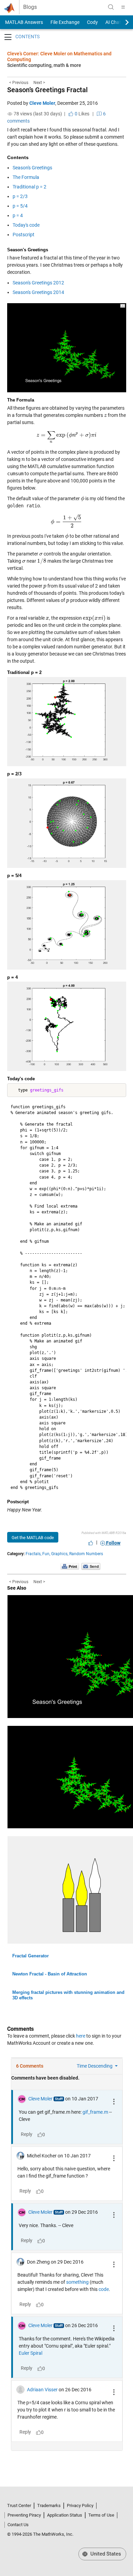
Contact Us (18, 2525)
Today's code (26, 225)
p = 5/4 (20, 206)
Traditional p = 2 (29, 187)
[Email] (91, 1566)
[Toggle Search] (111, 7)
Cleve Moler (42, 103)
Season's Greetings (32, 168)
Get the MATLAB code (33, 1538)
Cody (92, 22)
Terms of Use (101, 2515)
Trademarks (49, 2505)
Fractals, (33, 1554)
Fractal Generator (31, 1956)
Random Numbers (86, 1554)
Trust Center (19, 2505)
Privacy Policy (80, 2505)
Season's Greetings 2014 (38, 292)
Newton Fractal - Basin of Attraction (50, 1974)
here (81, 2036)
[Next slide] (121, 22)
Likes (82, 114)
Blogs (30, 7)
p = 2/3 (20, 196)
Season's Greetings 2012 (38, 283)
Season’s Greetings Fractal (47, 90)
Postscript (24, 235)
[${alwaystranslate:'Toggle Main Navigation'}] (123, 7)
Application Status (65, 2515)
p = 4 (18, 215)
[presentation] (105, 415)
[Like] (91, 1543)
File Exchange (65, 22)
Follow (113, 1543)
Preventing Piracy (24, 2515)
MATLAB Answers (24, 22)
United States (105, 2554)
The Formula (26, 177)
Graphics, (60, 1554)
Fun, (46, 1554)
